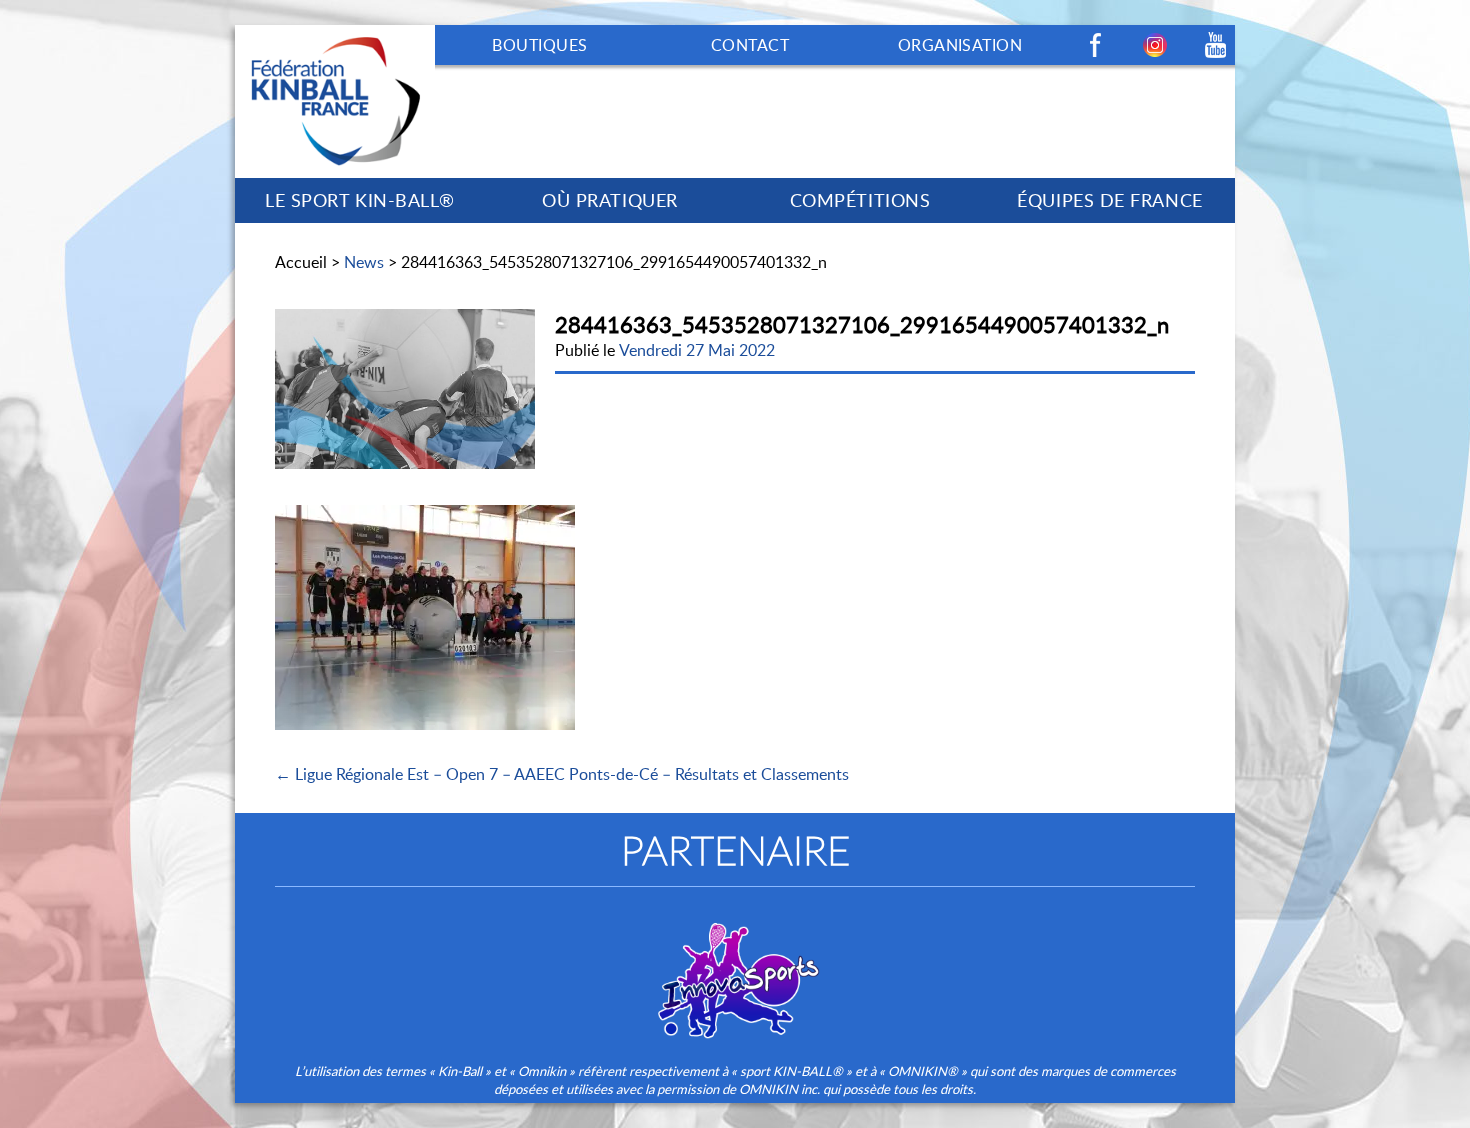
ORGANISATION (960, 45)
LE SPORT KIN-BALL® (360, 200)
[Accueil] (335, 36)
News (364, 262)
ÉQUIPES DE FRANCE (1109, 200)
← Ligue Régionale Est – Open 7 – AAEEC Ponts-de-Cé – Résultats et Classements (562, 774)
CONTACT (750, 45)
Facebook (1095, 45)
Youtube (1215, 45)
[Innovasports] (735, 967)
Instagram (1155, 45)
